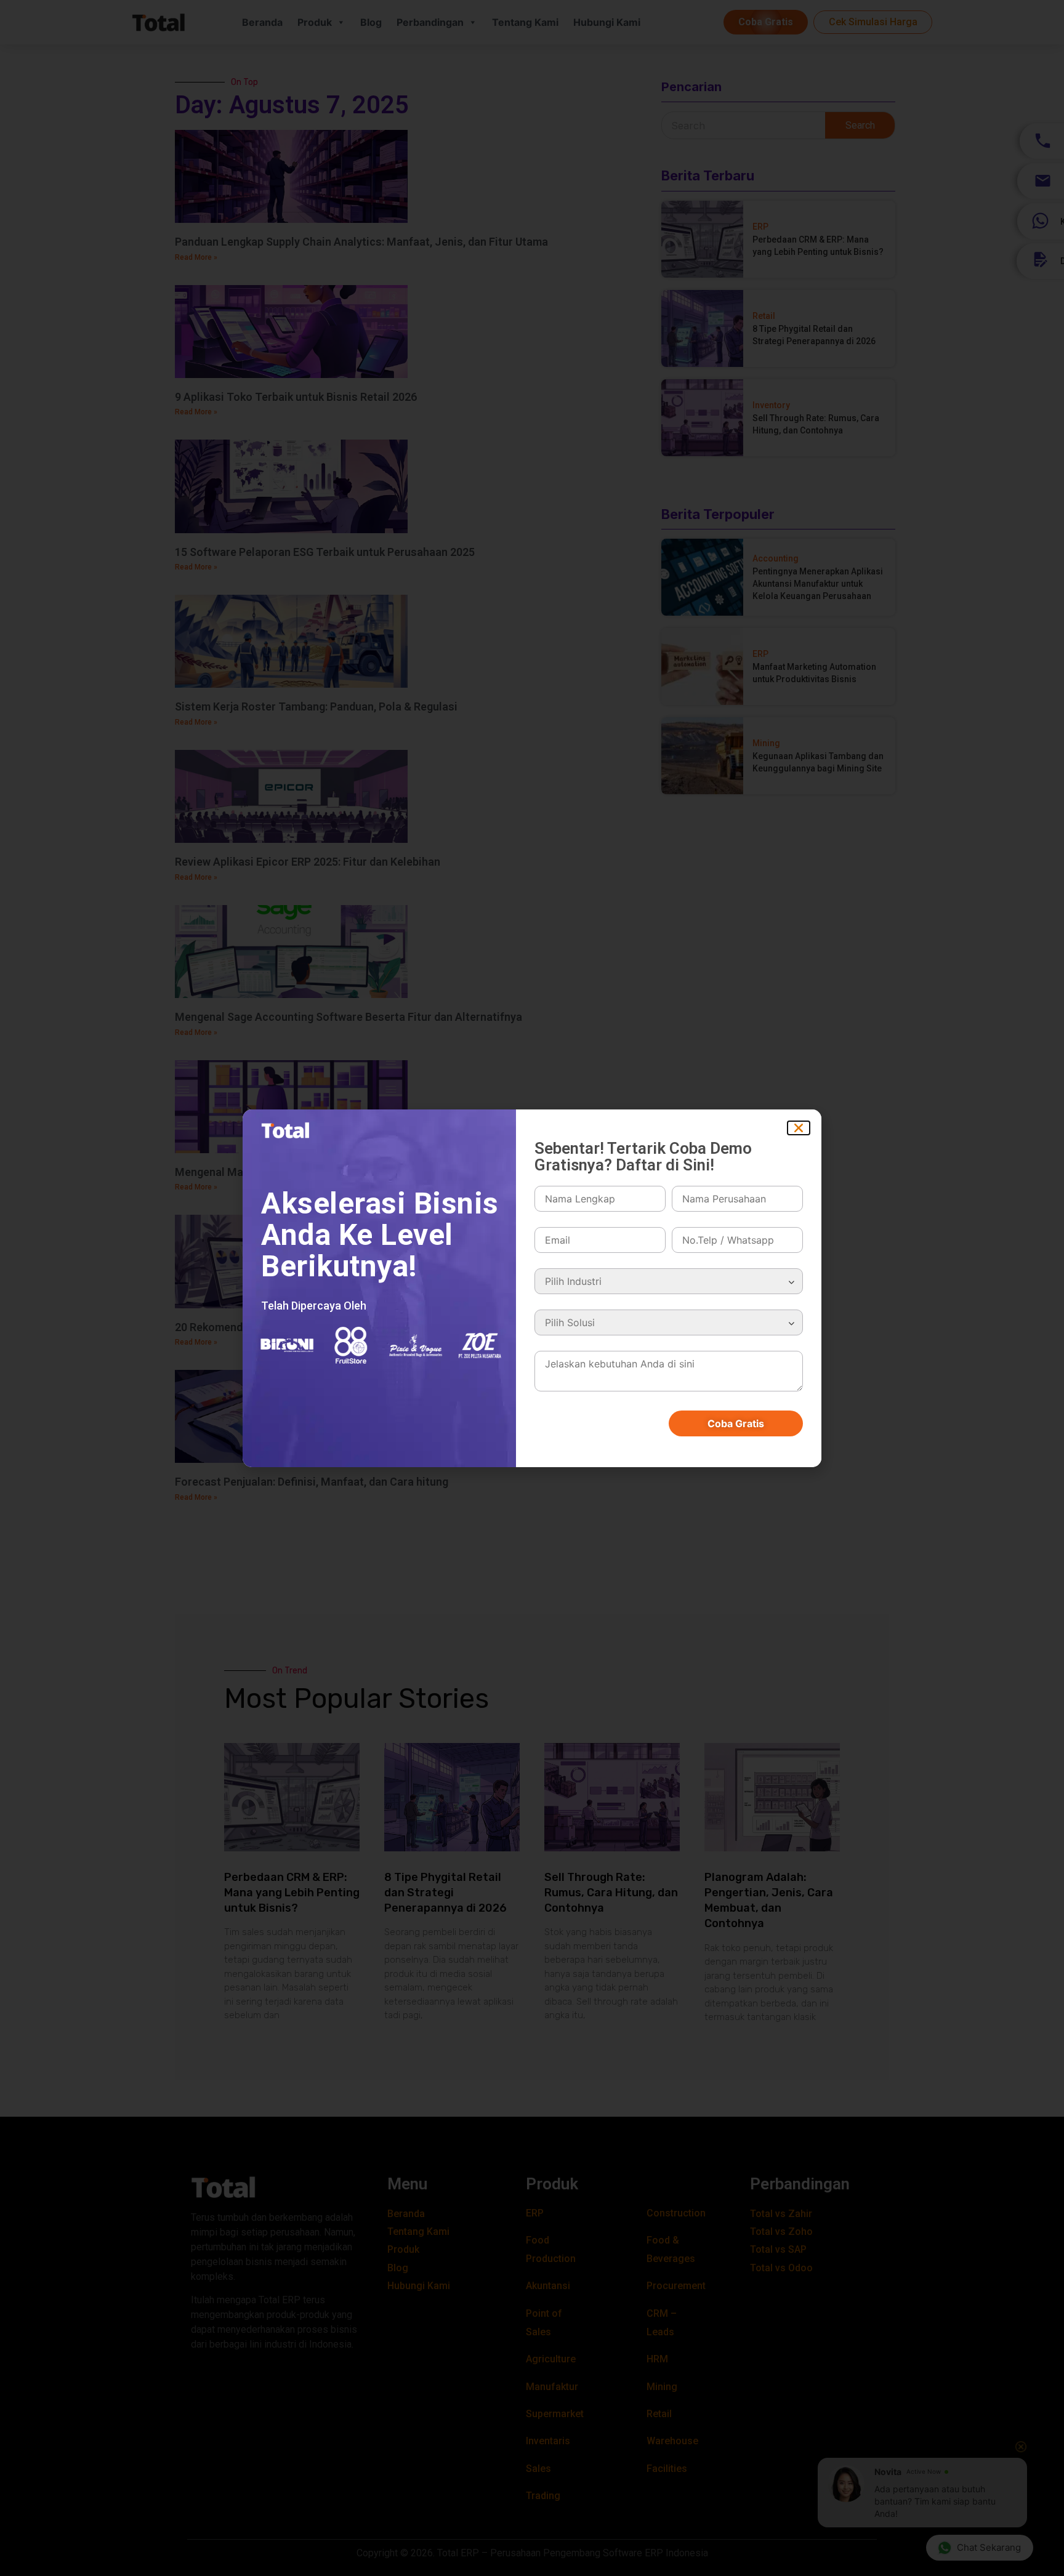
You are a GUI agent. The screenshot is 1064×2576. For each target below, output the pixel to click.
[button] (799, 1128)
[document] (532, 1288)
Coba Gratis (736, 1423)
